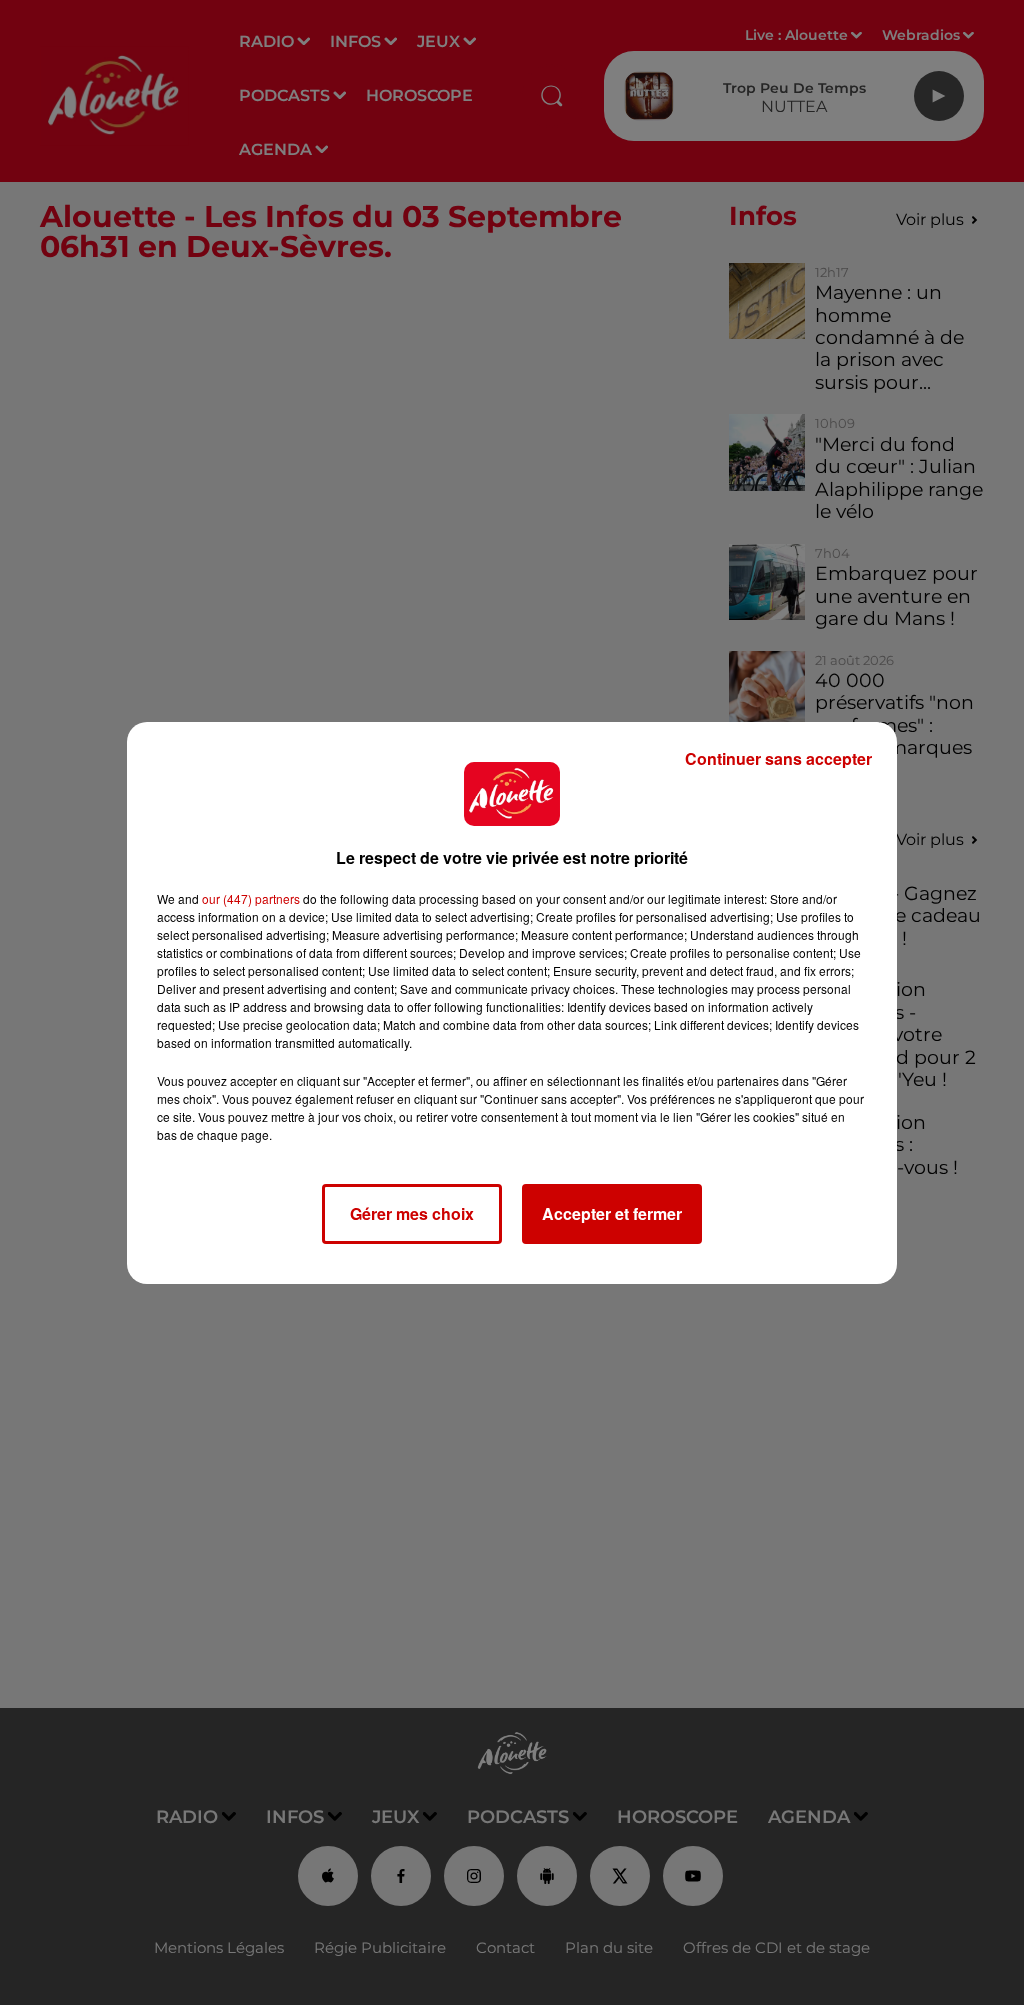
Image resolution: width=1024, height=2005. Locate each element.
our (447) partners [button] (251, 898)
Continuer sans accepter (778, 758)
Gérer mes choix (412, 1213)
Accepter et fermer (612, 1213)
